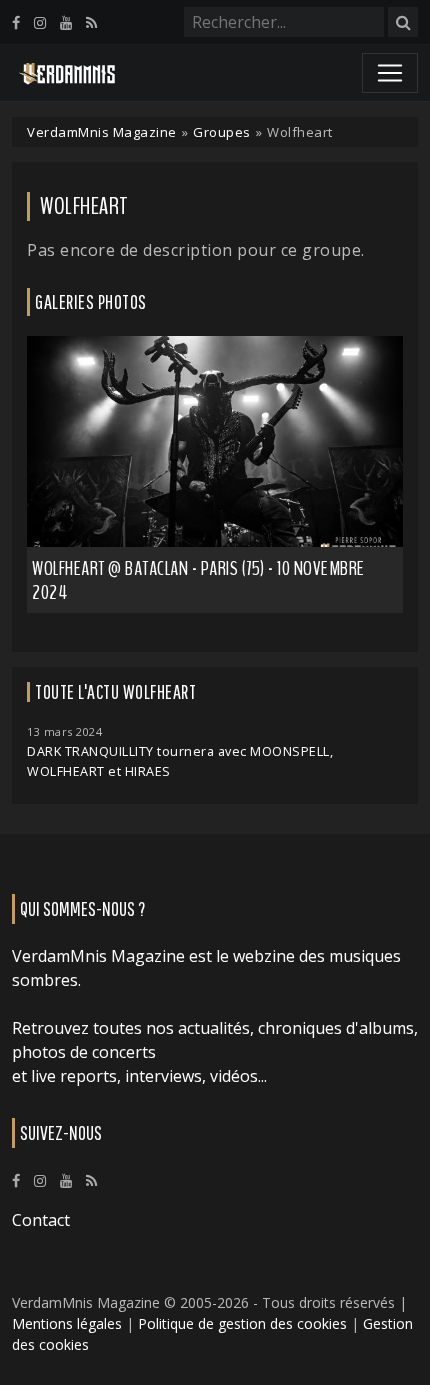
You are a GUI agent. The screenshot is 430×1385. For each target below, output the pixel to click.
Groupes (222, 132)
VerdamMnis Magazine (102, 132)
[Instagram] (40, 22)
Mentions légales (67, 1323)
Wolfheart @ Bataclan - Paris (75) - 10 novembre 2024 (198, 580)
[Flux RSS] (91, 22)
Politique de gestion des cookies (242, 1323)
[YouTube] (66, 22)
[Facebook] (16, 22)
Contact (41, 1220)
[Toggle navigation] (390, 73)
